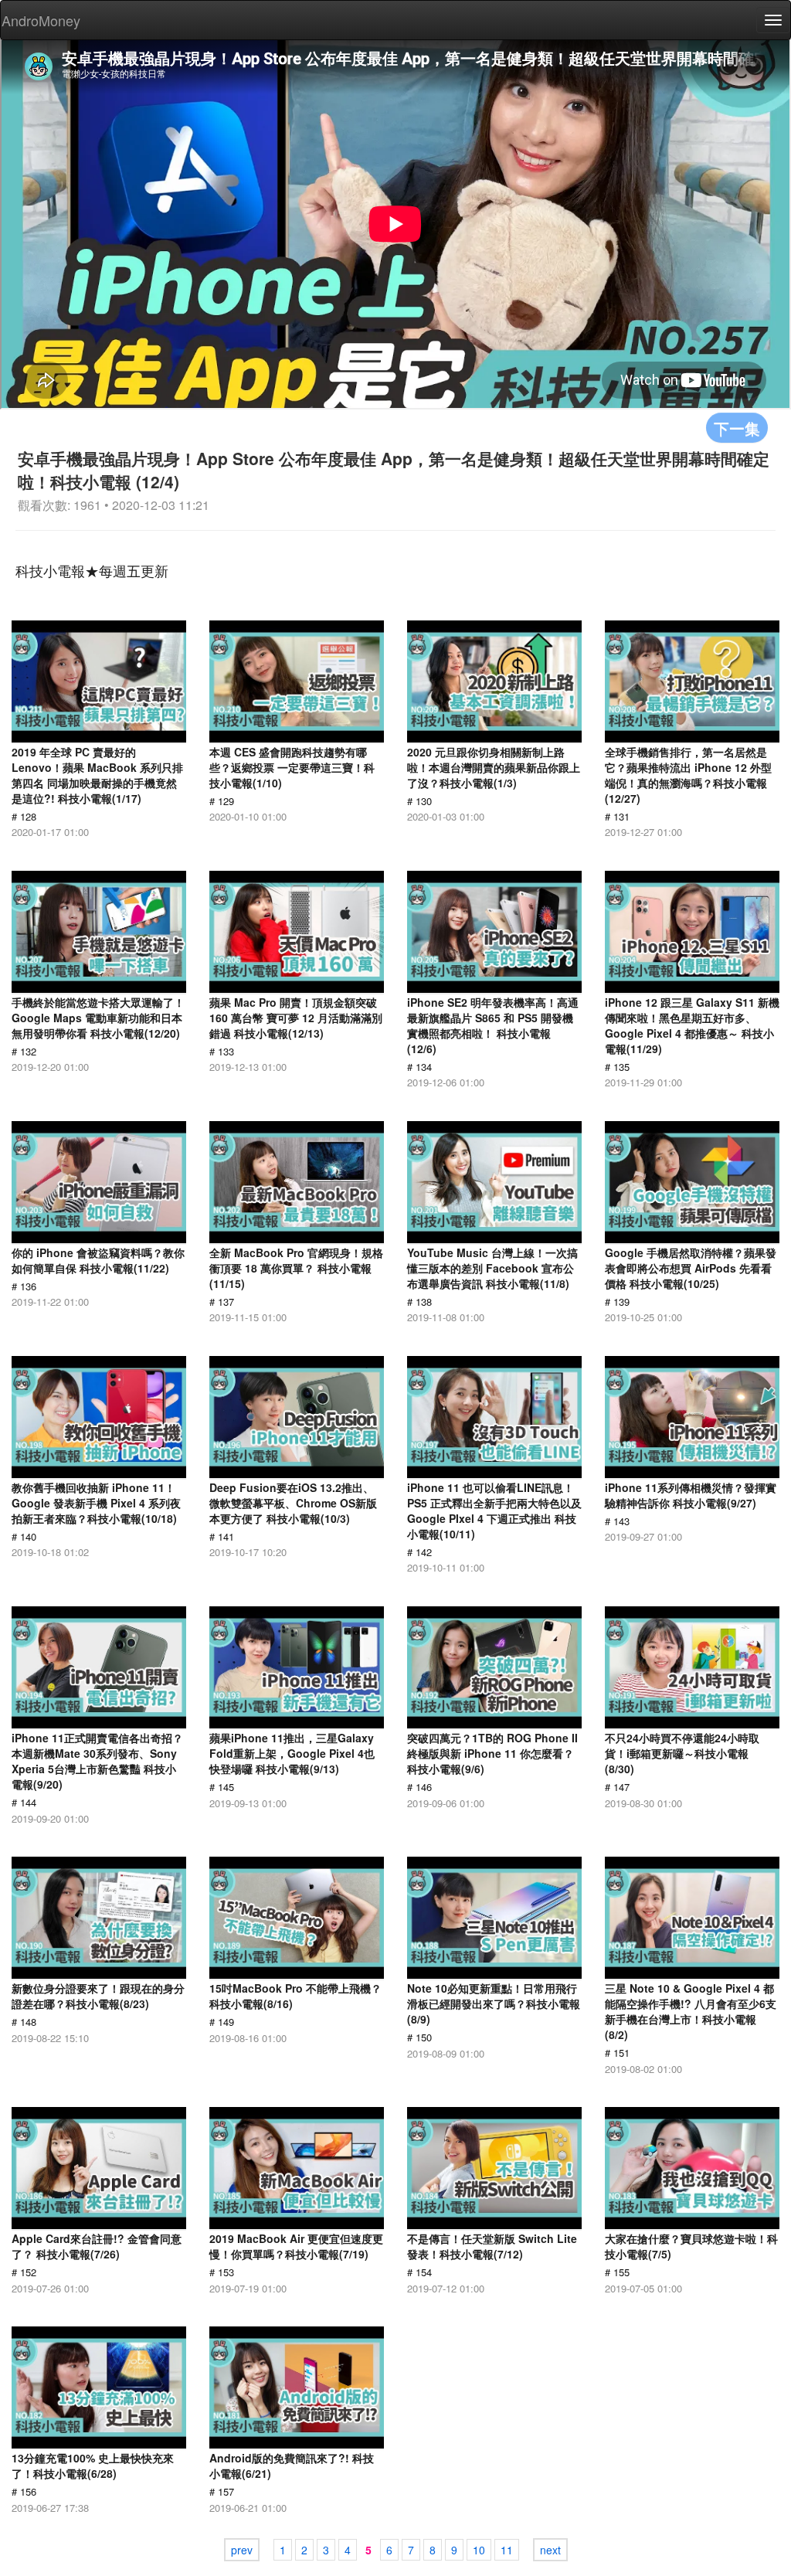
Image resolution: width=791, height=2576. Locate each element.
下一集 (737, 428)
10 (479, 2550)
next (550, 2550)
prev (242, 2550)
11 (507, 2550)
